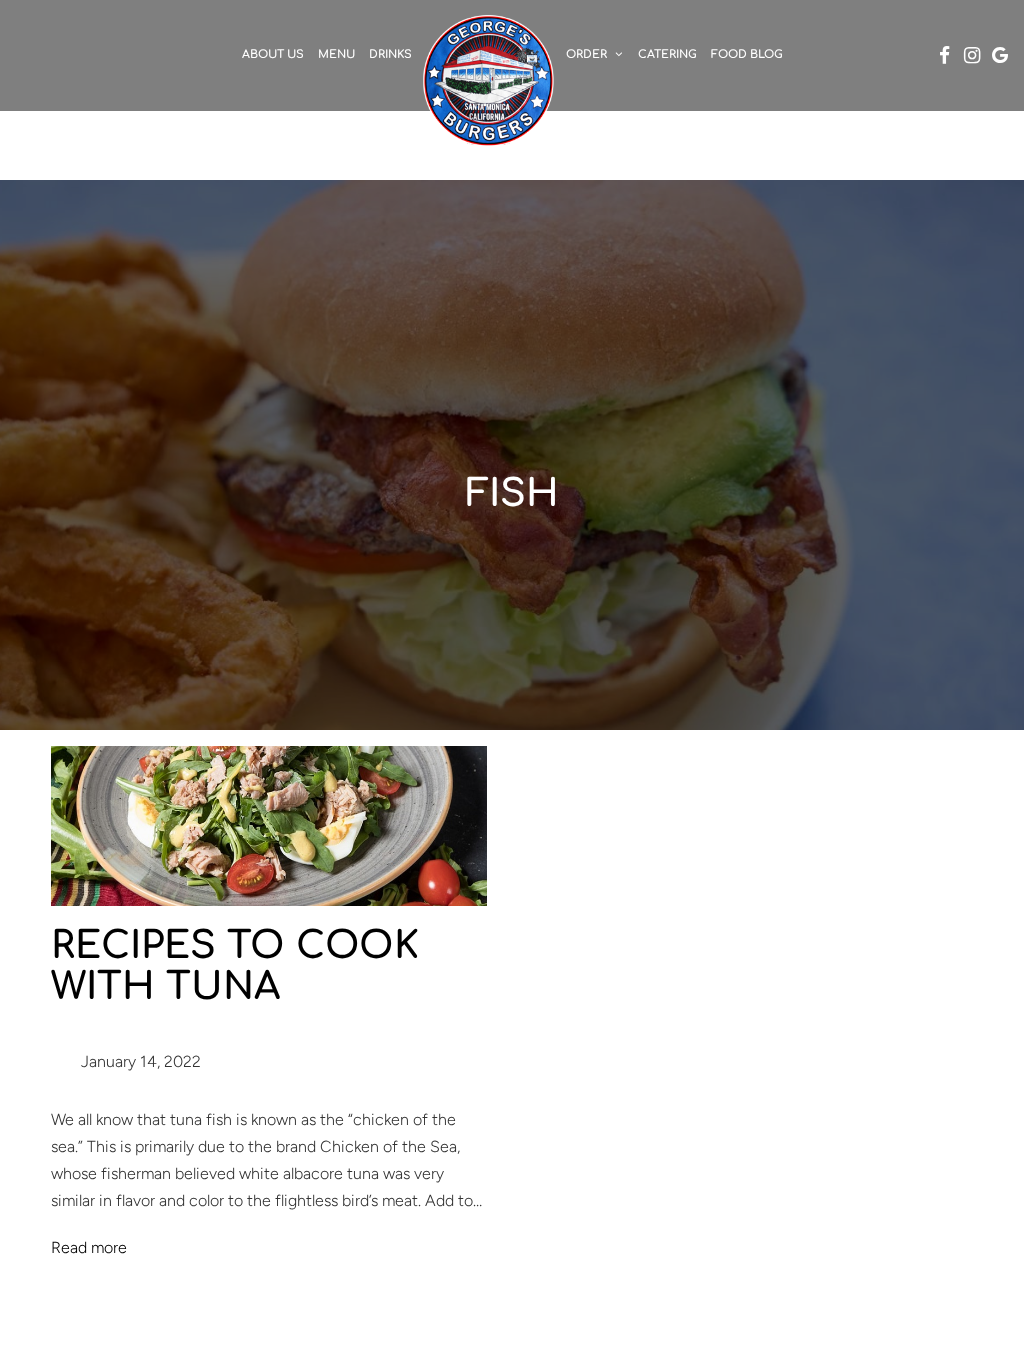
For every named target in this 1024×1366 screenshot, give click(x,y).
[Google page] (1000, 55)
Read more (89, 1247)
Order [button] (588, 54)
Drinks (390, 54)
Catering (667, 54)
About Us (273, 54)
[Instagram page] (972, 55)
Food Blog (747, 54)
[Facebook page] (944, 55)
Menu (336, 54)
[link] (489, 80)
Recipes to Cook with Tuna (235, 967)
